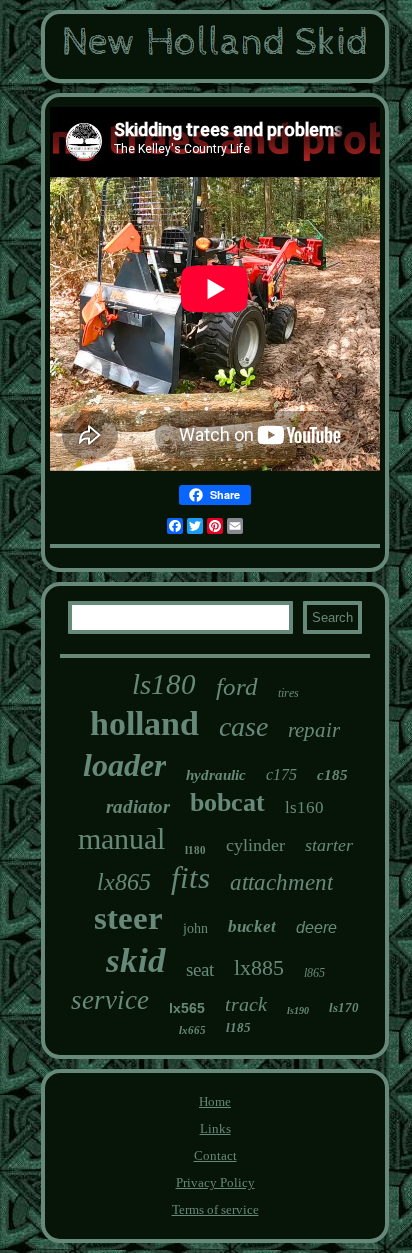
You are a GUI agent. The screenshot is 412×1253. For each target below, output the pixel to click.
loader (124, 765)
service (110, 1000)
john (195, 928)
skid (136, 960)
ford (237, 686)
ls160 (304, 807)
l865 (314, 973)
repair (314, 730)
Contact (215, 1155)
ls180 (164, 684)
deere (316, 927)
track (246, 1004)
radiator (138, 806)
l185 (238, 1027)
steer (128, 918)
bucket (252, 926)
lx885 (259, 967)
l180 (195, 850)
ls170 (344, 1007)
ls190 (298, 1010)
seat (200, 969)
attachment (281, 882)
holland (144, 723)
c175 (281, 774)
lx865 (124, 882)
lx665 (192, 1030)
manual (121, 838)
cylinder (255, 845)
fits (190, 877)
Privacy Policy (215, 1182)
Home (215, 1101)
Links (215, 1128)
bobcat (227, 802)
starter (329, 845)
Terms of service (215, 1209)
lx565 (187, 1008)
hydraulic (216, 775)
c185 (332, 775)
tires (288, 693)
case (243, 726)
